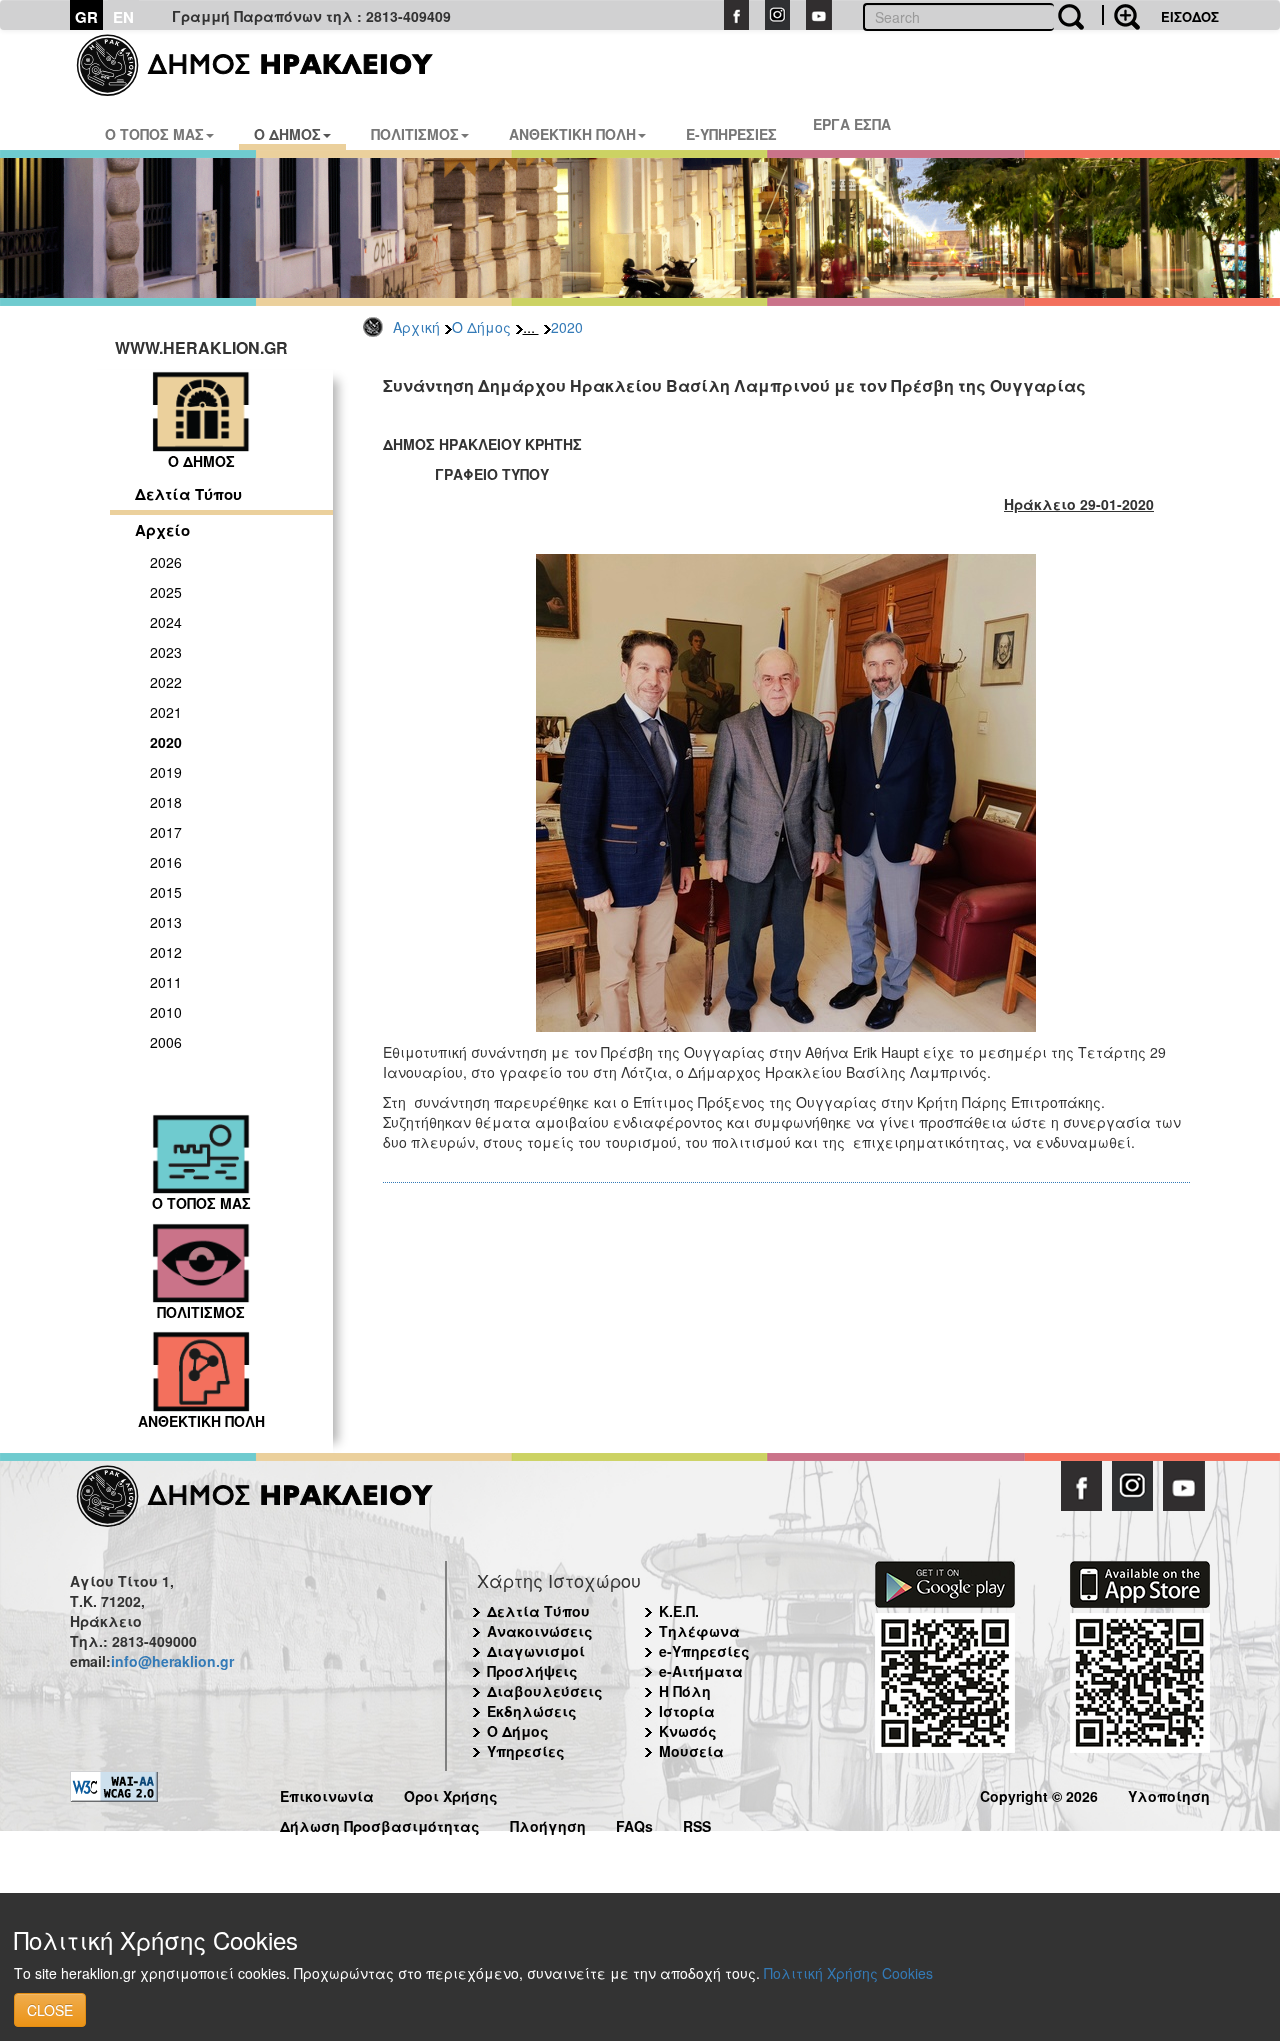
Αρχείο (162, 530)
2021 (166, 712)
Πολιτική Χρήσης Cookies (848, 1973)
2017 (166, 832)
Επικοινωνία (327, 1793)
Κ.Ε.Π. (679, 1611)
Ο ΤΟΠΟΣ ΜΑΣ (154, 134)
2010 (166, 1012)
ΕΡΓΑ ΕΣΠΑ (852, 124)
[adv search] (1121, 15)
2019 (166, 772)
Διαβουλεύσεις (545, 1691)
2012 (166, 952)
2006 (166, 1042)
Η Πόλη (685, 1691)
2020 (567, 327)
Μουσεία (691, 1751)
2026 (166, 562)
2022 (166, 682)
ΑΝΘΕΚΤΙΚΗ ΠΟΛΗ (572, 134)
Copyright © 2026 (1039, 1793)
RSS (697, 1823)
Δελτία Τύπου (188, 494)
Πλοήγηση (548, 1823)
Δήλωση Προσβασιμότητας (380, 1823)
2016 (166, 862)
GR (86, 17)
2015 (166, 892)
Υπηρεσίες (526, 1751)
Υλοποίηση (1169, 1793)
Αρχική (416, 327)
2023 (166, 652)
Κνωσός (688, 1731)
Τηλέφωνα (699, 1631)
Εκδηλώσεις (532, 1711)
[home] (267, 65)
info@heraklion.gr (172, 1661)
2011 (166, 982)
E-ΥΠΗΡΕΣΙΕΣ (731, 134)
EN (123, 17)
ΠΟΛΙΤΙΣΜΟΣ (415, 134)
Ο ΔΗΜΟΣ (287, 134)
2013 (166, 922)
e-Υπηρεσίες (704, 1651)
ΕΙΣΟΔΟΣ (1190, 16)
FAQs (634, 1823)
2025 (166, 592)
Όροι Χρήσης (451, 1793)
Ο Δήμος (481, 327)
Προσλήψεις (532, 1671)
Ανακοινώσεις (540, 1631)
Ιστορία (687, 1711)
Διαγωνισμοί (536, 1651)
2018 (166, 802)
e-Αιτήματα (701, 1671)
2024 (166, 622)
